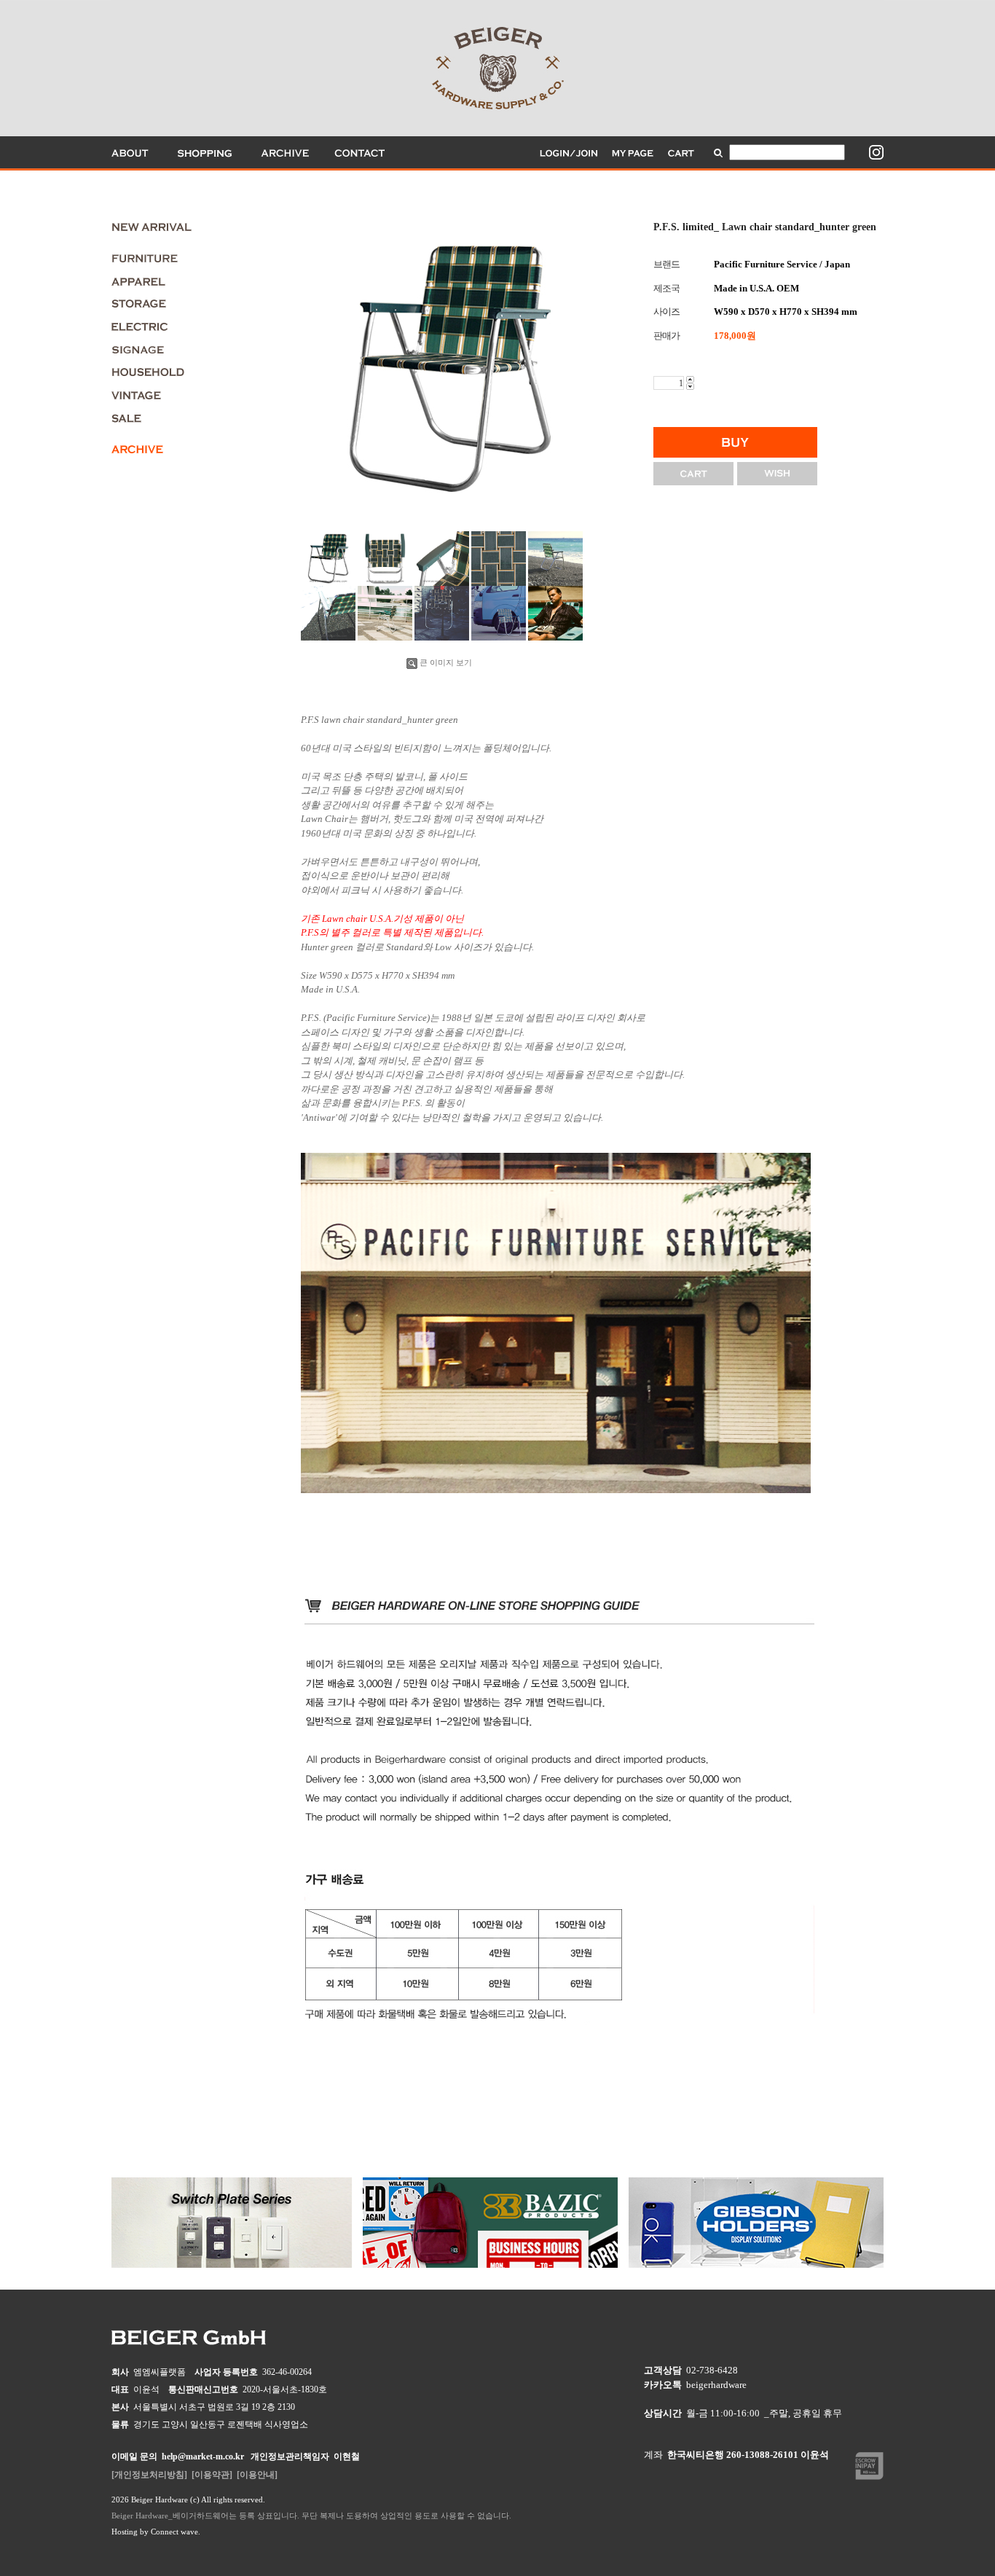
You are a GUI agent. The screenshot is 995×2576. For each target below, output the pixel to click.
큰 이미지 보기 (446, 662)
